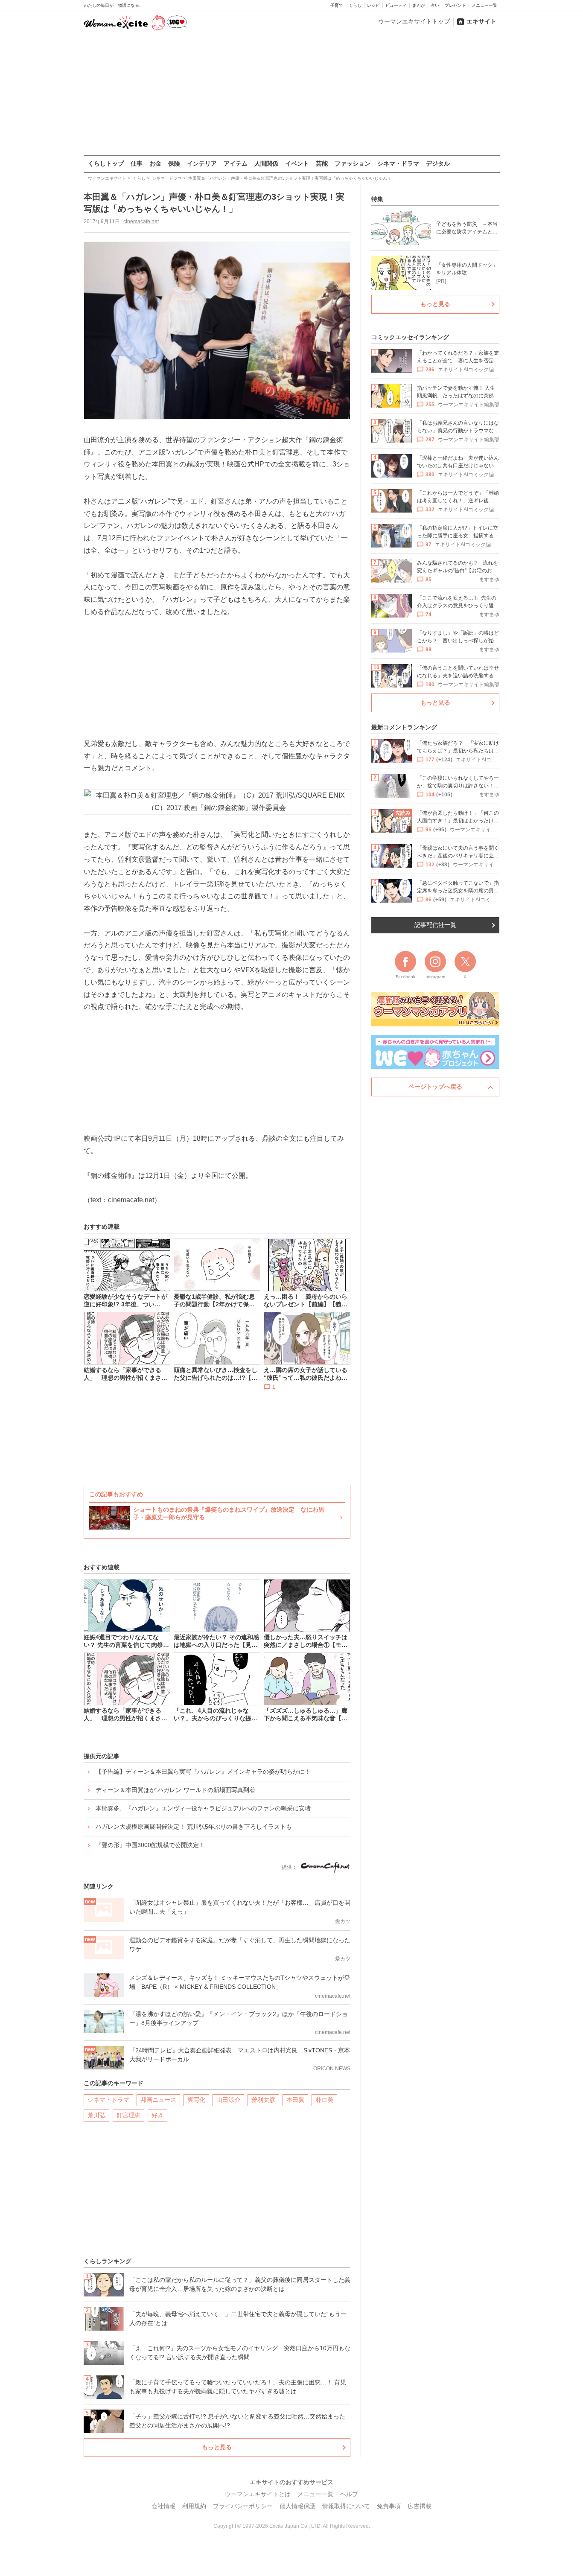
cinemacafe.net (141, 221)
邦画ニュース (158, 2100)
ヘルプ (349, 2494)
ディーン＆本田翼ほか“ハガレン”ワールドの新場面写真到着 (175, 1790)
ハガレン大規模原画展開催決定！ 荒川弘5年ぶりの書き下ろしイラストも (194, 1827)
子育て (337, 5)
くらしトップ (106, 163)
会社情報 (163, 2506)
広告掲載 (420, 2506)
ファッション (353, 163)
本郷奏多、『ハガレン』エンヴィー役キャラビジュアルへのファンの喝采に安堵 (203, 1808)
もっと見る (217, 2447)
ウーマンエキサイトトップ (414, 21)
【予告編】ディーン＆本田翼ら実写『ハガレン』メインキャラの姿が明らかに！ (203, 1772)
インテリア (202, 163)
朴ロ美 (324, 2100)
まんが (419, 5)
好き (157, 2115)
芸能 (322, 163)
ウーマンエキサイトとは (258, 2494)
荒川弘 (96, 2115)
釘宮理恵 (128, 2115)
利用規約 (194, 2506)
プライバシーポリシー (243, 2506)
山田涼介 (228, 2100)
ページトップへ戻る (435, 1087)
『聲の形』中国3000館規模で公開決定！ (150, 1845)
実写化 (196, 2100)
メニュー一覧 (484, 5)
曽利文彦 (263, 2100)
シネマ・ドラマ (398, 163)
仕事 (137, 163)
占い (435, 5)
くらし (355, 5)
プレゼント (455, 5)
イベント (297, 163)
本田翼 (295, 2100)
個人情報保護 (297, 2506)
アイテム (236, 163)
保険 (174, 163)
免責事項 (389, 2506)
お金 (155, 163)
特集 (377, 199)
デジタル (438, 163)
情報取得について (346, 2506)
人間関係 (266, 163)
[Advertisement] (291, 93)
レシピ (373, 5)
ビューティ (396, 5)
